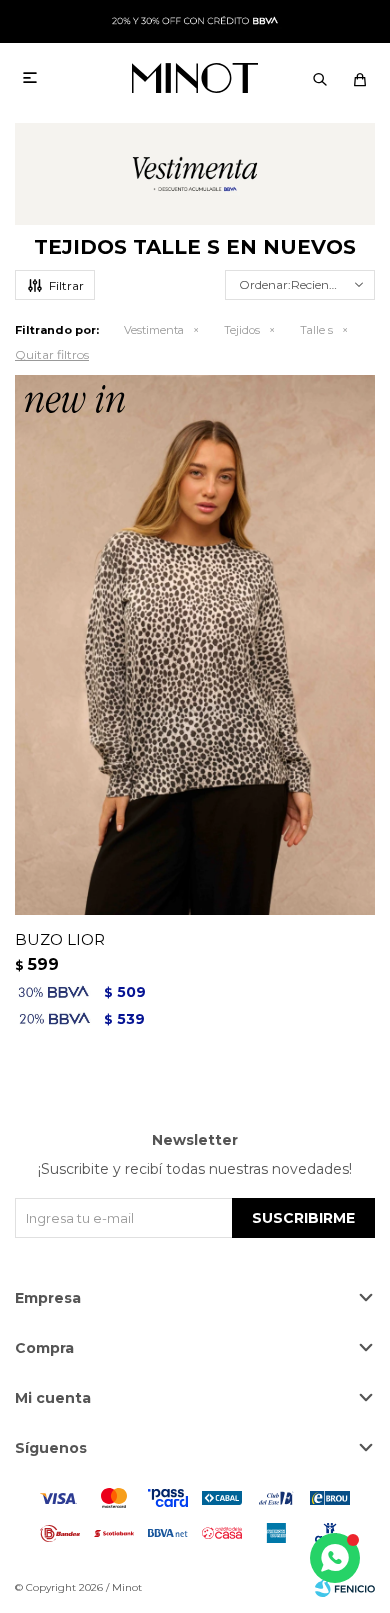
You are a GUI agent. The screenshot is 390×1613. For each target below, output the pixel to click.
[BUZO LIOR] (195, 645)
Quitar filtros (52, 354)
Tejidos (242, 330)
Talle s (316, 330)
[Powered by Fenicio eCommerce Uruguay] (345, 1588)
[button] (320, 78)
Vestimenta (154, 330)
